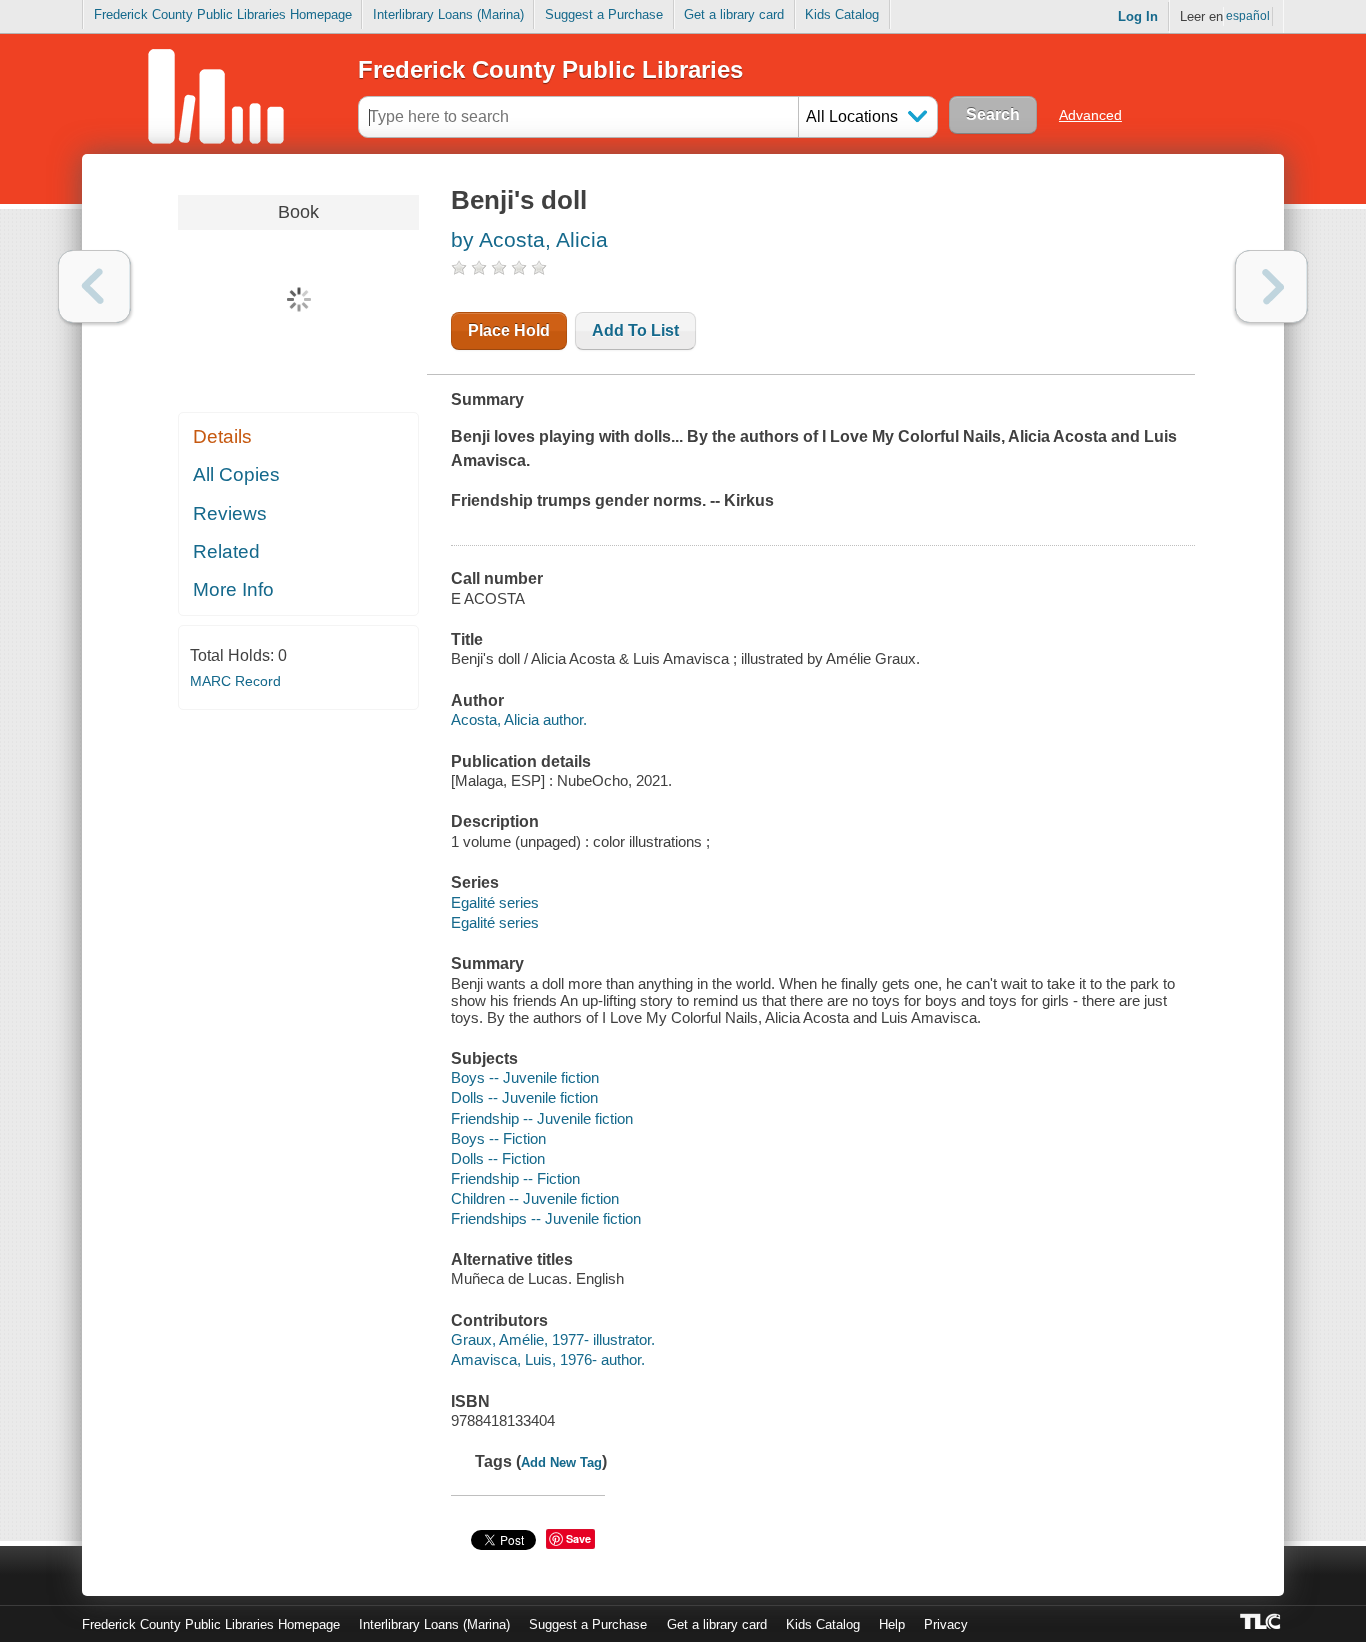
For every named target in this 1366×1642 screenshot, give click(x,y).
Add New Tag (561, 1462)
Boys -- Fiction (498, 1138)
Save (578, 1538)
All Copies (236, 474)
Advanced (1090, 115)
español (1248, 16)
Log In (1138, 16)
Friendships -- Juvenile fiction (546, 1218)
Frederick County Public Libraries (550, 69)
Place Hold (509, 330)
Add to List (635, 330)
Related (226, 551)
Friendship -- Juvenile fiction (542, 1118)
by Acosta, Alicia (529, 239)
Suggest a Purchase (604, 14)
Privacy (946, 1624)
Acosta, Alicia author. (519, 719)
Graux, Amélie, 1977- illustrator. (553, 1339)
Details (222, 436)
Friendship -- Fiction (515, 1178)
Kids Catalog (842, 14)
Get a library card (734, 14)
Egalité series (495, 902)
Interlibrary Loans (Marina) (448, 14)
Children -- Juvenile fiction (535, 1198)
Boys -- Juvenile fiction (525, 1077)
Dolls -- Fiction (498, 1158)
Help (892, 1624)
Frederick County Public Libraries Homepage (223, 14)
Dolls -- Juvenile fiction (524, 1097)
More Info (233, 589)
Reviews (230, 513)
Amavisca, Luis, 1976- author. (548, 1359)
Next (1271, 286)
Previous (94, 286)
